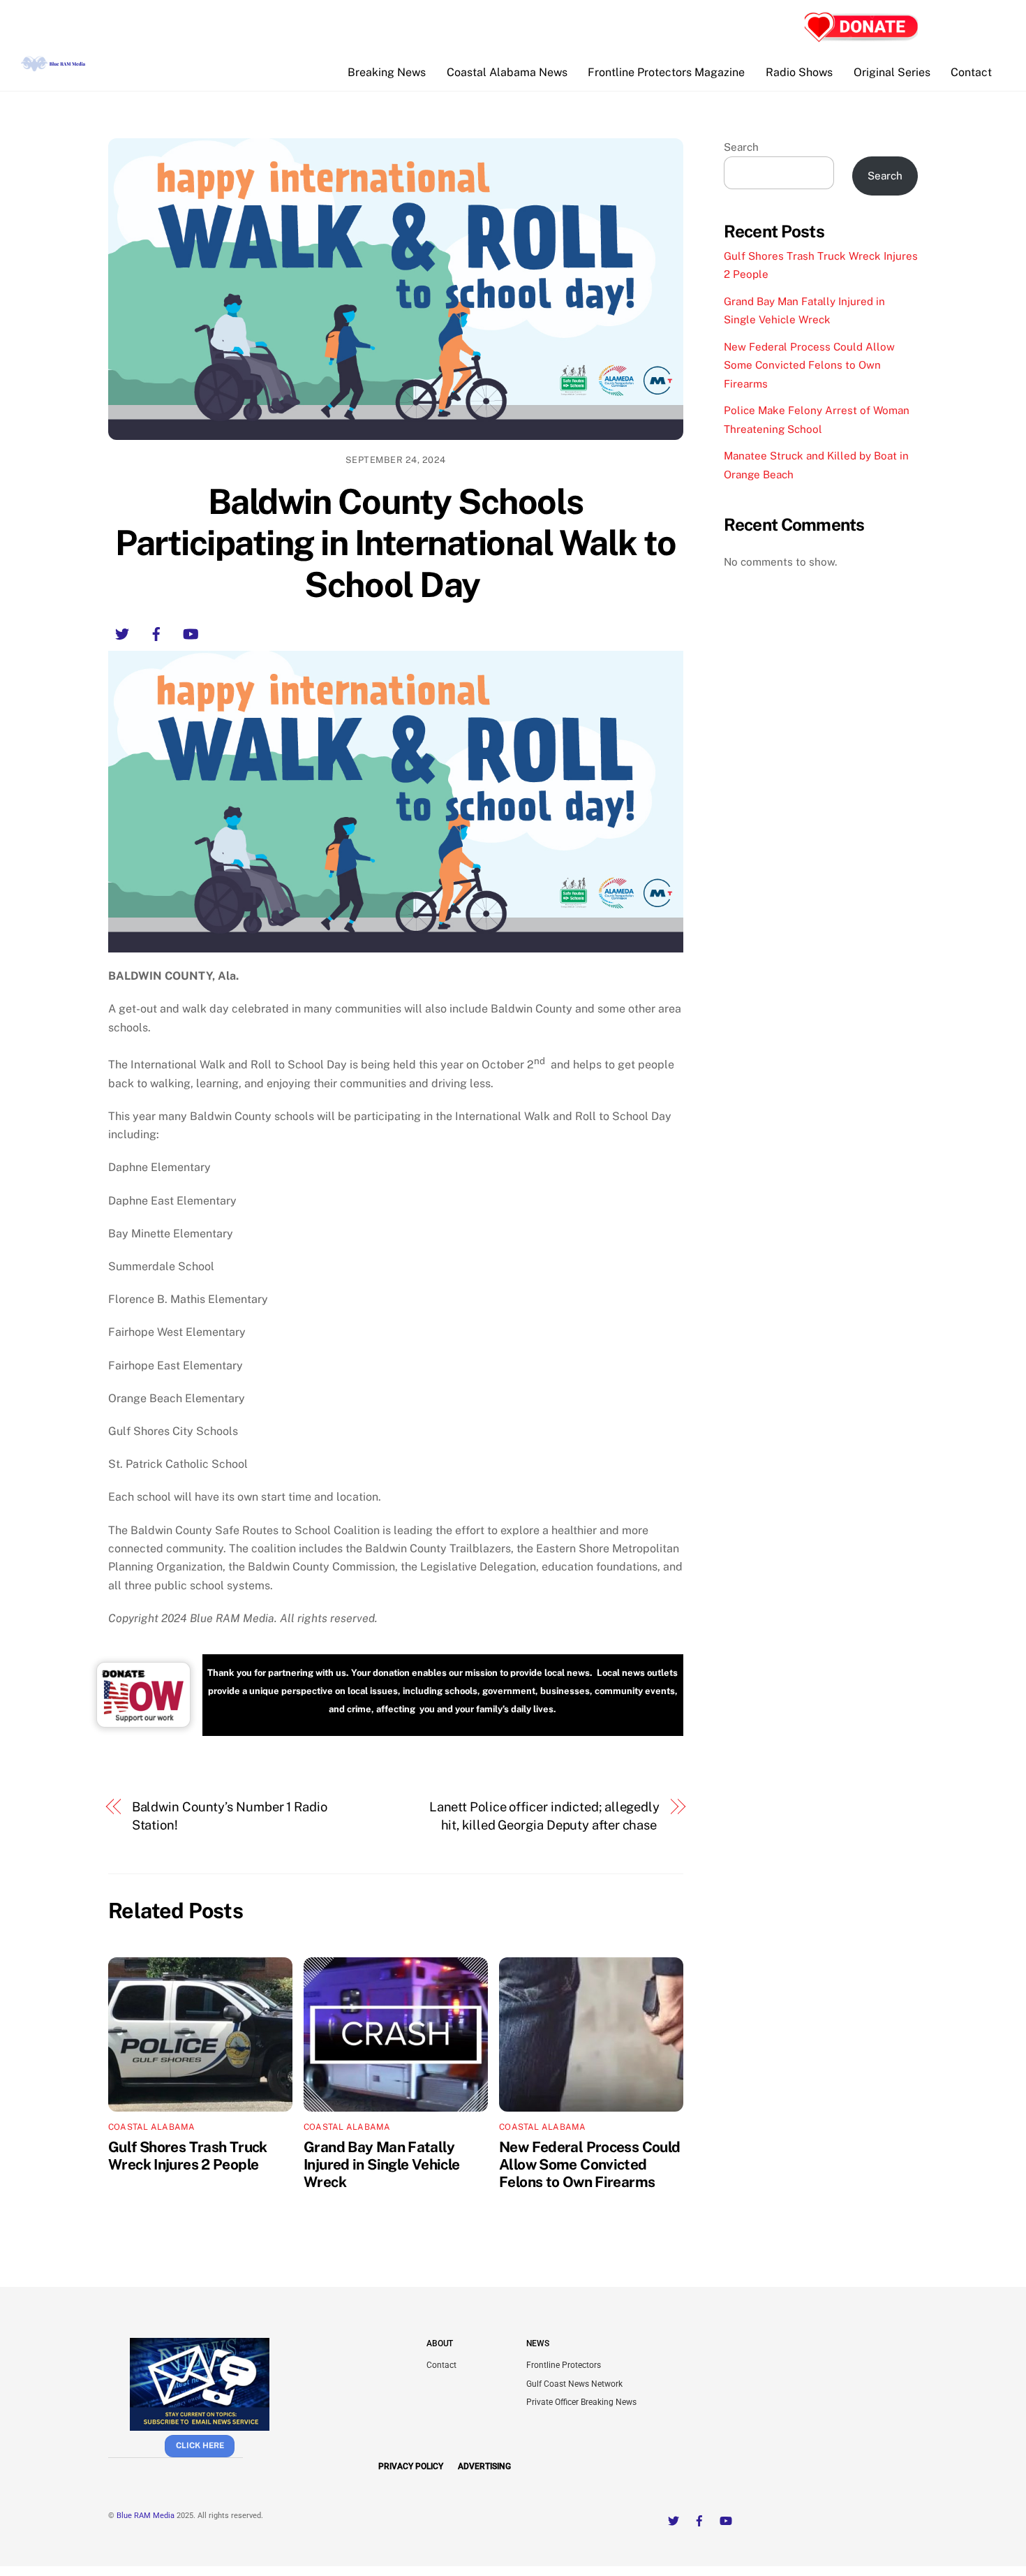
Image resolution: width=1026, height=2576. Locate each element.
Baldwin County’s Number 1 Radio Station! (230, 1816)
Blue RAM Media (146, 2516)
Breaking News (387, 72)
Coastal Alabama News (507, 72)
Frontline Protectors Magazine (666, 72)
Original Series (892, 72)
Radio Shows (799, 72)
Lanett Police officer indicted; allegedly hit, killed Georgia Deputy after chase (544, 1816)
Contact (971, 72)
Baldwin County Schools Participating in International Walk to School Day (395, 543)
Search (741, 147)
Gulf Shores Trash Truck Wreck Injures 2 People (188, 2156)
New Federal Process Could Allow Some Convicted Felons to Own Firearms (589, 2164)
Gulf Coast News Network (574, 2384)
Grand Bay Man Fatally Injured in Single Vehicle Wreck (381, 2164)
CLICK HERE (200, 2445)
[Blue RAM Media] (54, 66)
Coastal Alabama (152, 2127)
